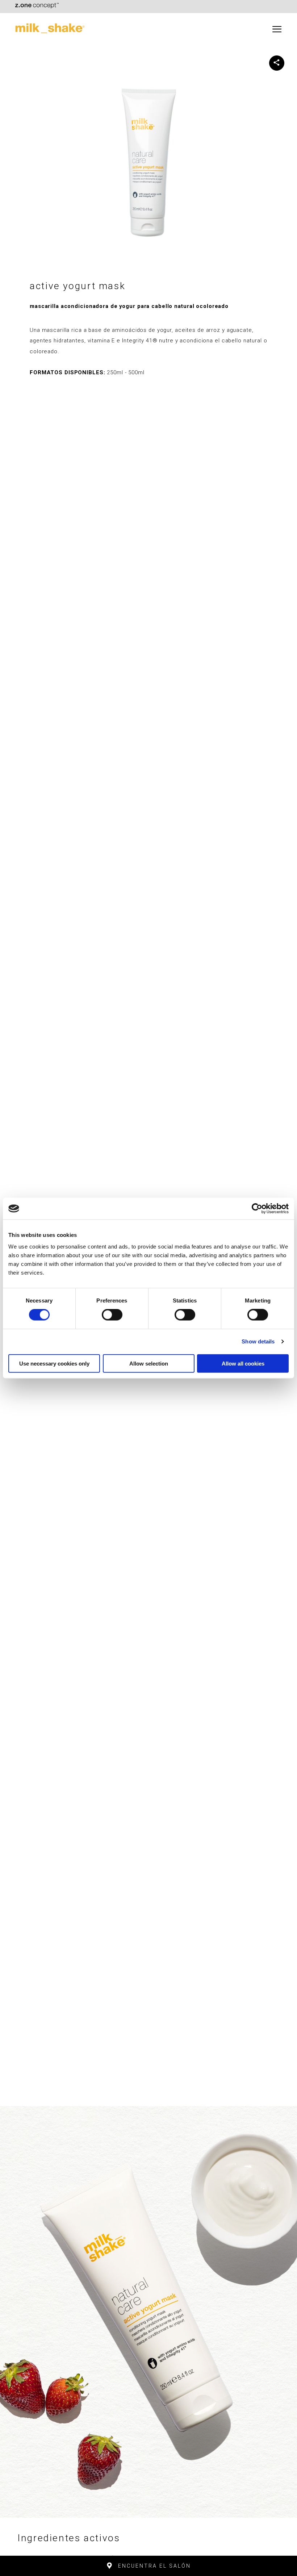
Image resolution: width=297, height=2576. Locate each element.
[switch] (112, 1315)
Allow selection (149, 1363)
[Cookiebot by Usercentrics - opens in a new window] (257, 1209)
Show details (258, 1341)
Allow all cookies (243, 1363)
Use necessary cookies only (54, 1363)
